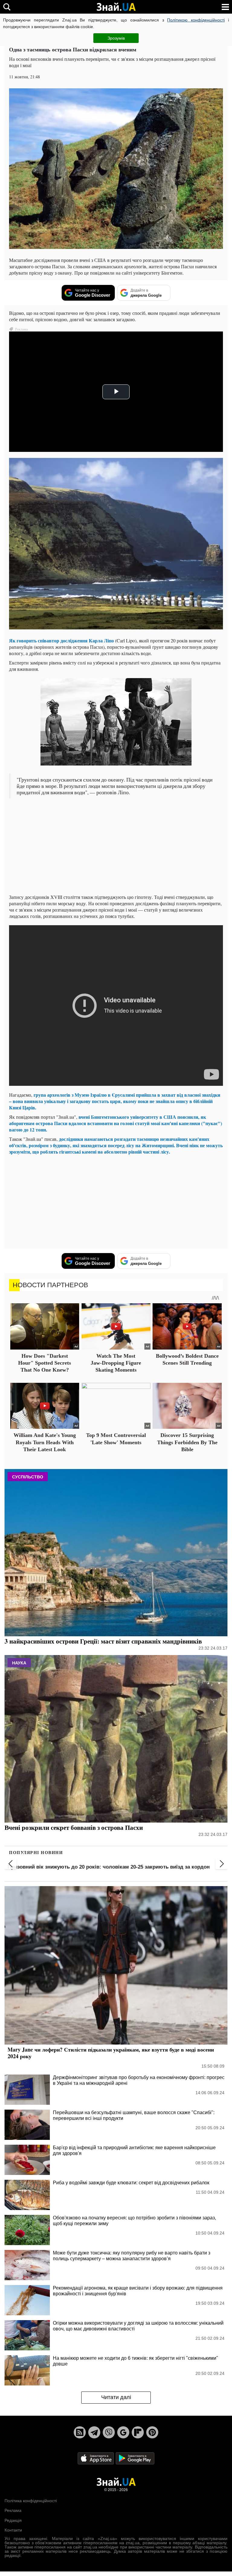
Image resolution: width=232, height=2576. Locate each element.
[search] (7, 7)
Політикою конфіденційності (196, 20)
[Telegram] (94, 2432)
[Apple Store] (96, 2458)
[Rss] (80, 2432)
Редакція (13, 2520)
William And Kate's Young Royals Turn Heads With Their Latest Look (45, 1442)
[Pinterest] (152, 2432)
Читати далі (116, 2397)
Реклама (13, 2510)
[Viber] (109, 2432)
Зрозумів (116, 38)
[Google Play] (135, 2458)
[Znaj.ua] (116, 7)
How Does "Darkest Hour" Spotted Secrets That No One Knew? (45, 1363)
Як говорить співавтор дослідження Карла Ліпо (61, 640)
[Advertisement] (116, 847)
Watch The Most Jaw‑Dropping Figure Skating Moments (116, 1363)
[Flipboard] (138, 2432)
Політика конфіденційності (31, 2501)
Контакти (13, 2530)
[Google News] (123, 2432)
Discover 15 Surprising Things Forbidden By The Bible (187, 1442)
